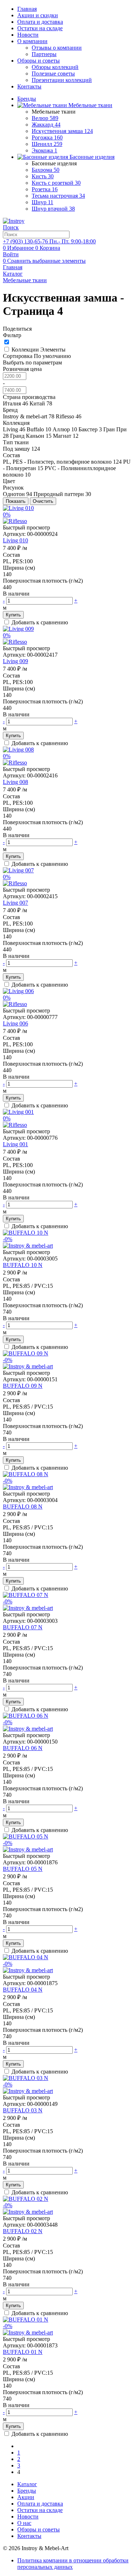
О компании (32, 41)
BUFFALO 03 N (23, 2110)
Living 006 (15, 1023)
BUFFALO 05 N (23, 1869)
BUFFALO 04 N (23, 1990)
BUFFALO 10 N (23, 1265)
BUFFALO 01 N (23, 2352)
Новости (28, 35)
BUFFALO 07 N (23, 1627)
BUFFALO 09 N (23, 1386)
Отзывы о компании (57, 48)
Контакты (29, 86)
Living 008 (15, 782)
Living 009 (15, 661)
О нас (24, 2523)
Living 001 (15, 1144)
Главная (27, 9)
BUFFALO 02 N (23, 2231)
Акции (26, 2497)
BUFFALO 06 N (23, 1748)
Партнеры (44, 54)
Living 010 (15, 540)
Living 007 (15, 903)
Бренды (27, 2491)
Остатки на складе (40, 28)
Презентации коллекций (62, 80)
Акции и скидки (38, 15)
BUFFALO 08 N (23, 1507)
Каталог (27, 2484)
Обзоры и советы (39, 61)
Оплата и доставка (40, 22)
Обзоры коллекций (55, 67)
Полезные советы (53, 74)
